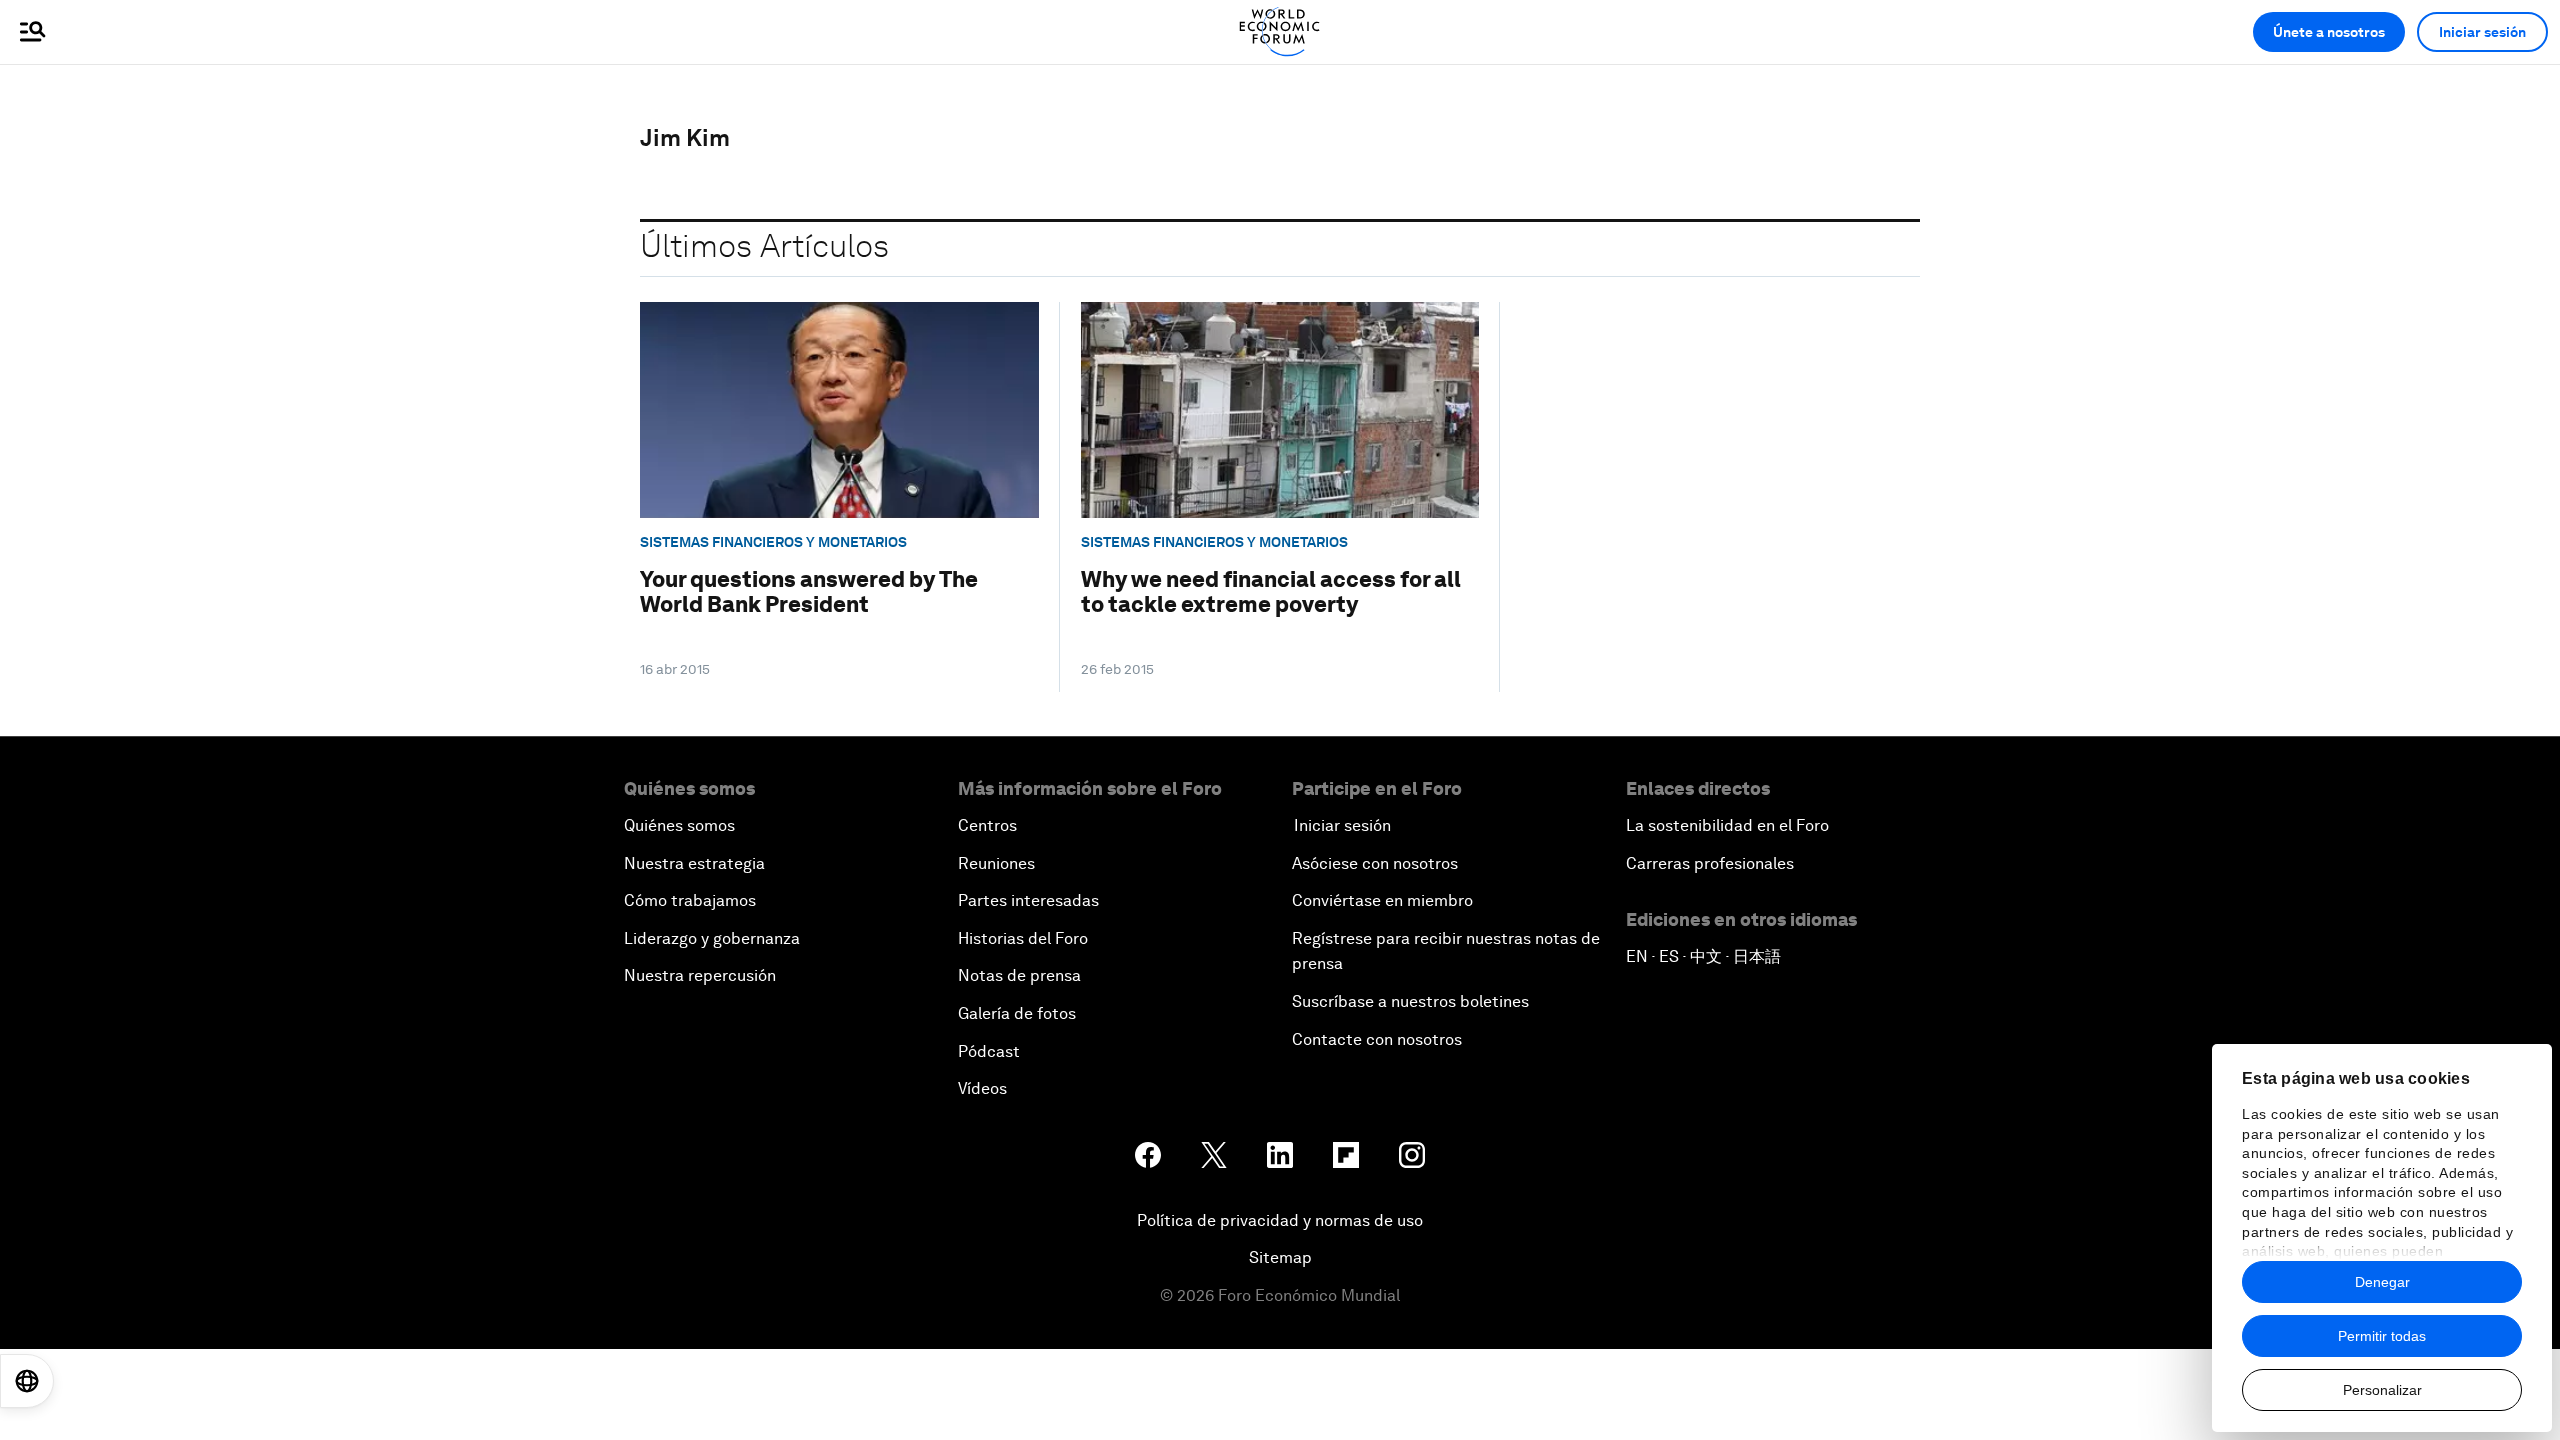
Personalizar (2382, 1390)
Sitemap (1280, 1257)
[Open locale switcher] (27, 1381)
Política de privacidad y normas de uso (1280, 1220)
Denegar (2382, 1282)
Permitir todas (2382, 1336)
